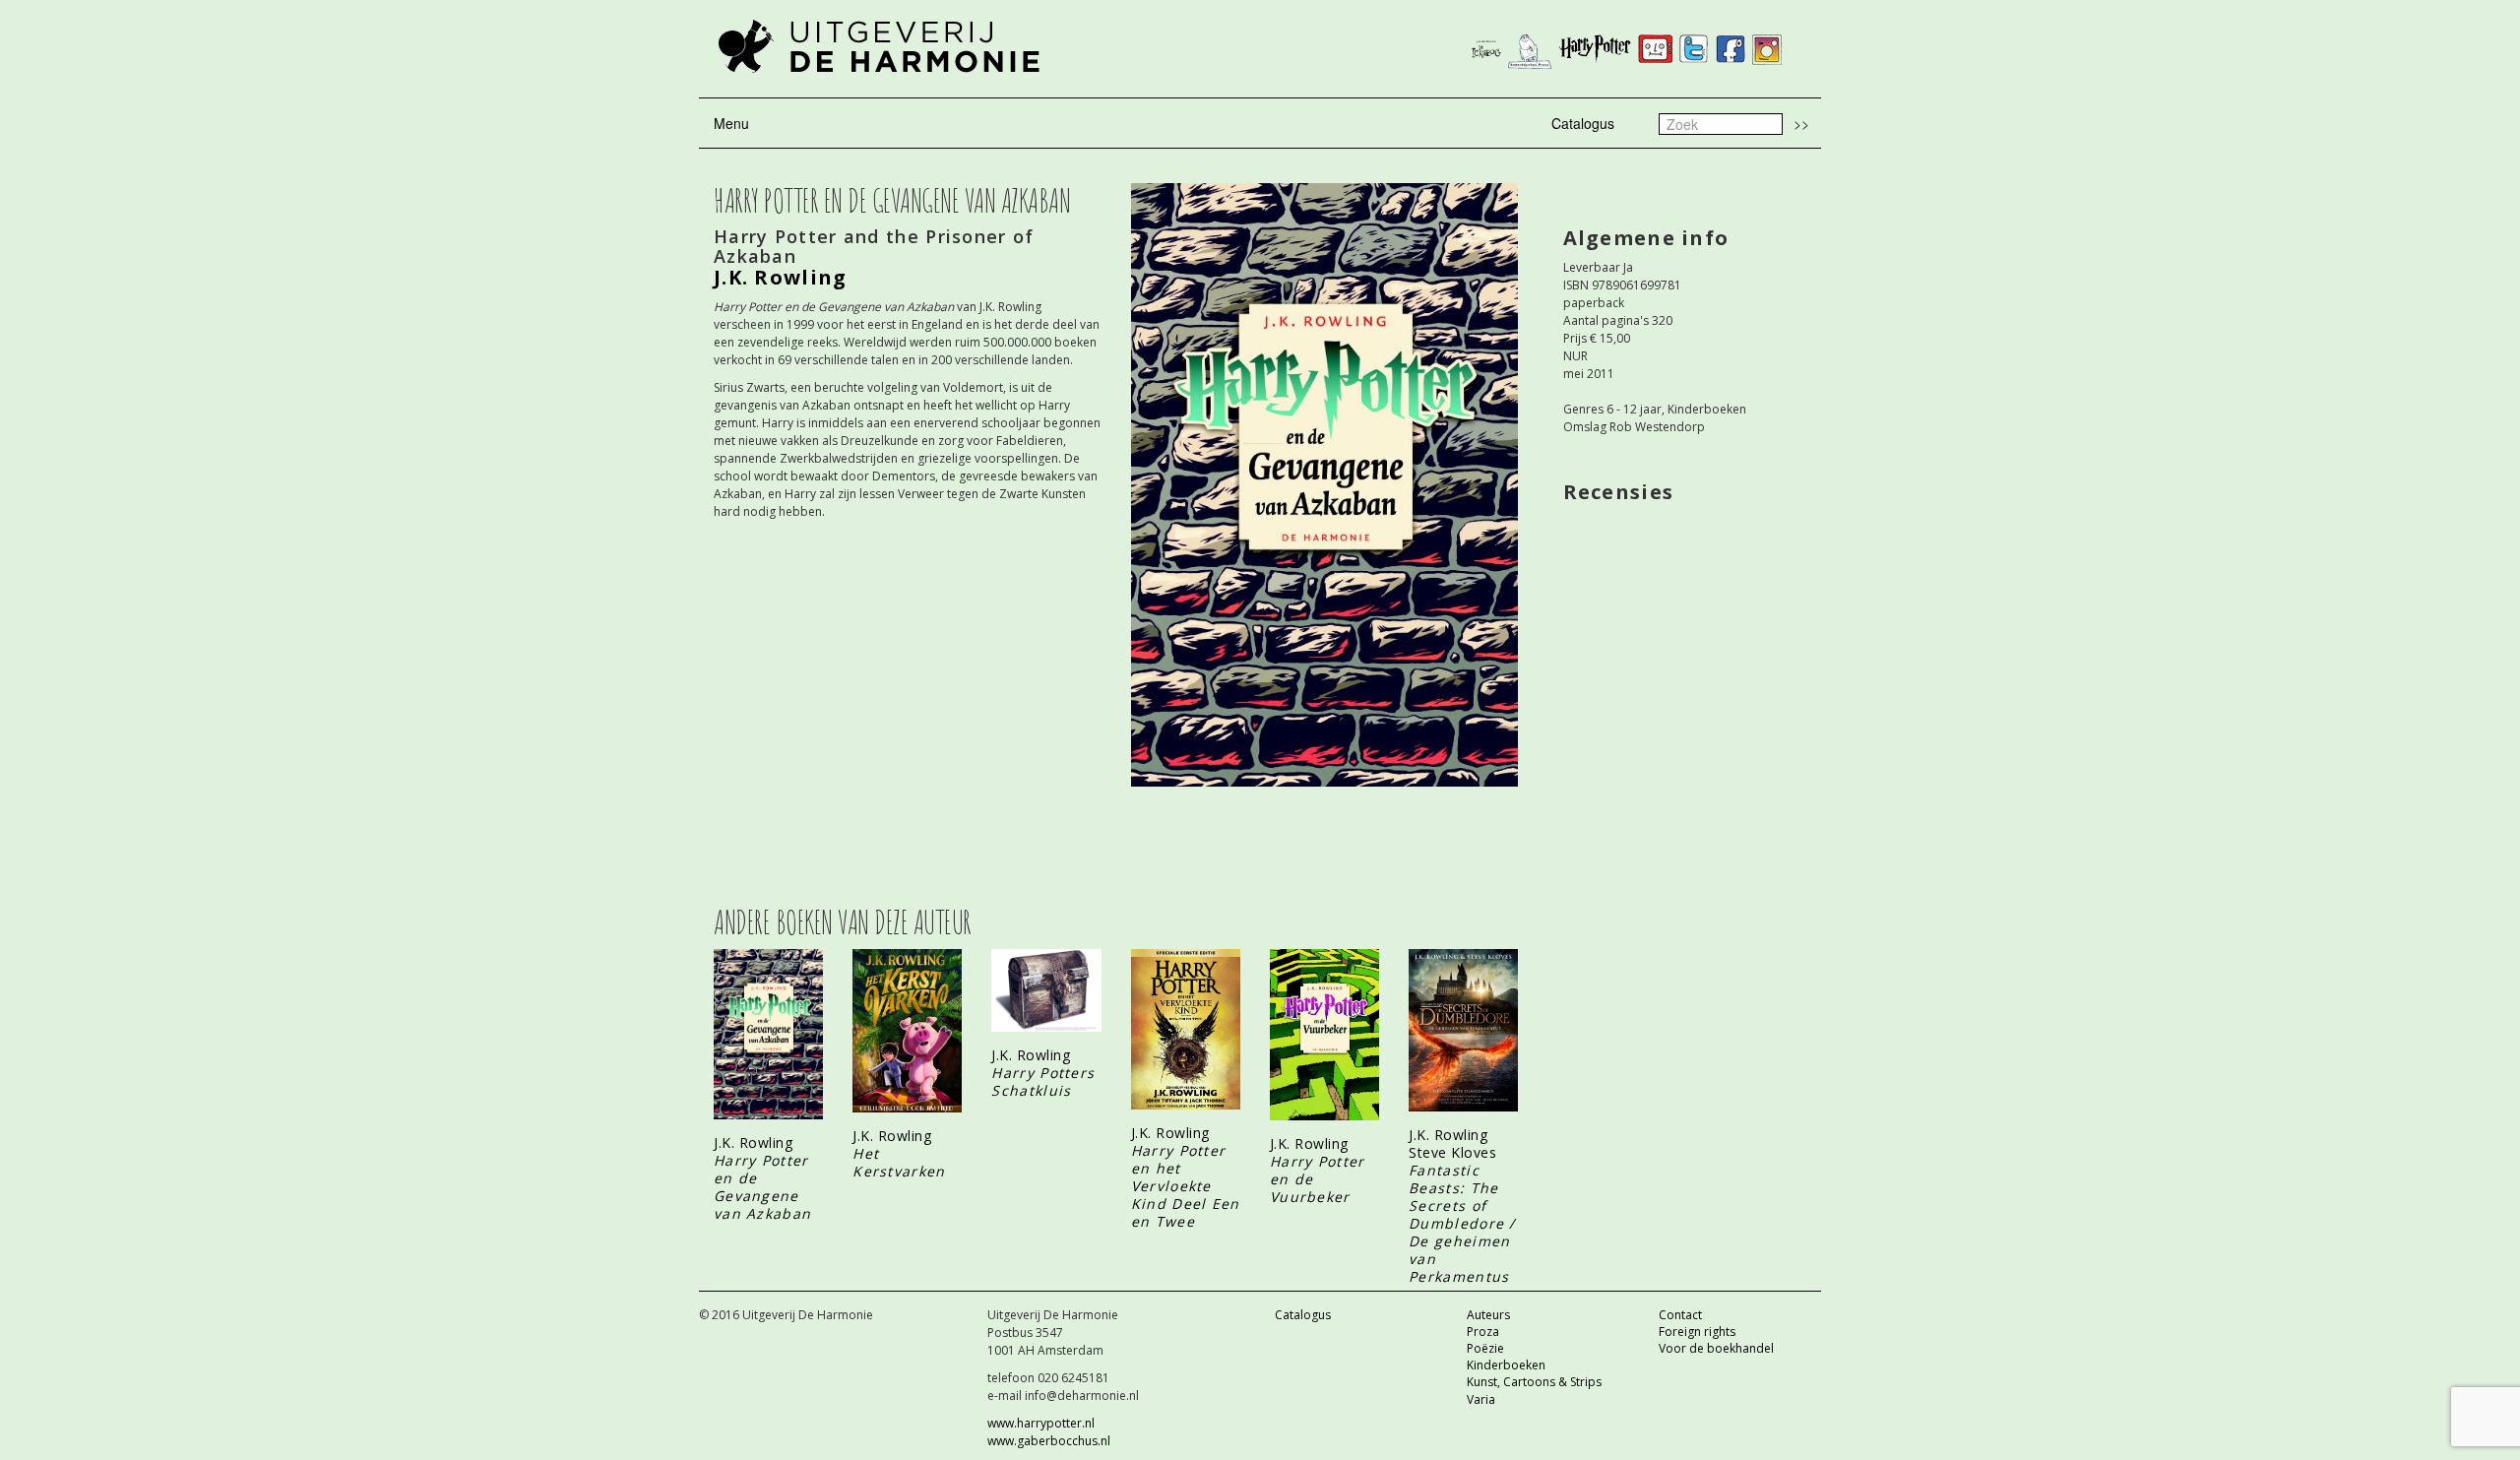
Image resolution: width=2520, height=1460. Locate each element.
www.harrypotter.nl (1041, 1423)
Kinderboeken (1506, 1365)
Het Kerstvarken (899, 1162)
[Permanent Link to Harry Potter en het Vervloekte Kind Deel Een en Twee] (1186, 1029)
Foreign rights (1697, 1332)
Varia (1481, 1399)
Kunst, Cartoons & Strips (1534, 1382)
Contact (1680, 1315)
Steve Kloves (1452, 1152)
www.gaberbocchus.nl (1049, 1441)
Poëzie (1485, 1348)
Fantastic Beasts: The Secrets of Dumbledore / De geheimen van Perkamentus (1462, 1223)
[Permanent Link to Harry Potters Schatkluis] (1046, 990)
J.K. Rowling (781, 277)
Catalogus (1583, 123)
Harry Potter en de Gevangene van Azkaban (762, 1187)
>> (1801, 123)
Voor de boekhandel (1716, 1348)
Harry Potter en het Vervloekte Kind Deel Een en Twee (1186, 1186)
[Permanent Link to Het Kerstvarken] (907, 1031)
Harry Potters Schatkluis (1043, 1081)
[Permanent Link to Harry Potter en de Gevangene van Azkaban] (768, 1034)
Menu (731, 123)
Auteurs (1488, 1315)
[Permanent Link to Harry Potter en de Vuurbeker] (1324, 1035)
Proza (1483, 1332)
